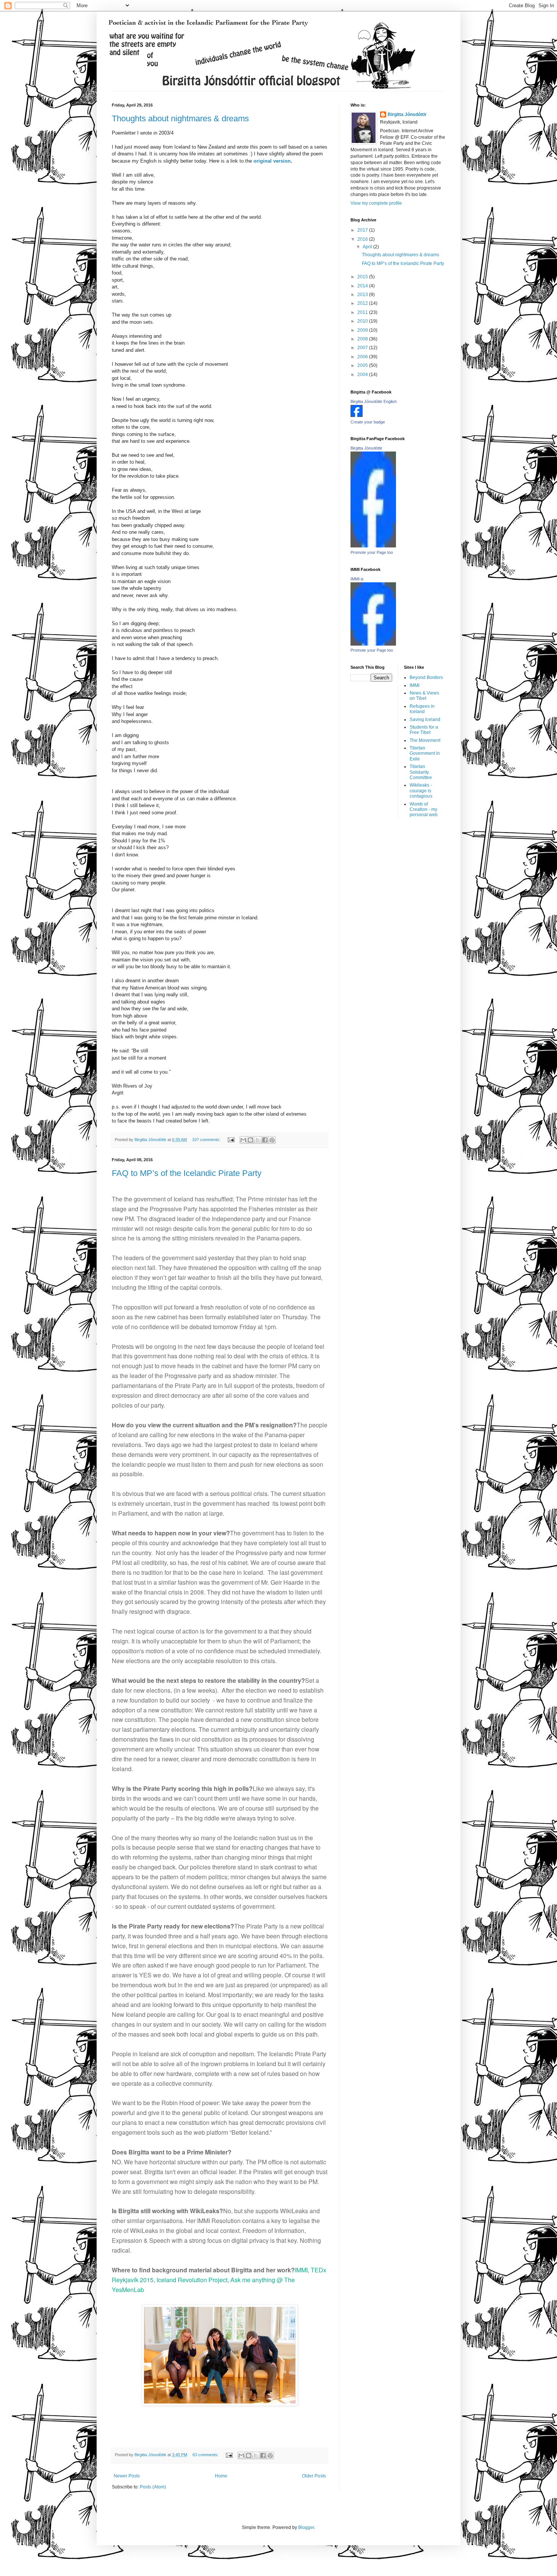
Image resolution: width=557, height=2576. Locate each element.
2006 (363, 357)
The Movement (425, 740)
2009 (363, 330)
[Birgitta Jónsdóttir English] (357, 415)
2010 (363, 321)
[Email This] (243, 1140)
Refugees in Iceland (422, 709)
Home (221, 2476)
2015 (363, 277)
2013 (363, 295)
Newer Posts (127, 2476)
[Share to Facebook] (265, 1140)
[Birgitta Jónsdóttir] (373, 546)
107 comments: (207, 1140)
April (368, 247)
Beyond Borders (426, 677)
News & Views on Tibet (424, 696)
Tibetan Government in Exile (425, 753)
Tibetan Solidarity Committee (421, 772)
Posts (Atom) (153, 2487)
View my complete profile (376, 203)
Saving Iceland (425, 720)
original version (272, 161)
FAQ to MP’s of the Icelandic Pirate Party (187, 1173)
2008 (363, 339)
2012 (363, 303)
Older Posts (314, 2476)
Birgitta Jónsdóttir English (374, 401)
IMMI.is (357, 579)
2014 (363, 286)
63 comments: (206, 2455)
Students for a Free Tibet (424, 730)
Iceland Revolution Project (192, 2280)
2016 (363, 239)
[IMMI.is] (373, 644)
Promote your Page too (372, 552)
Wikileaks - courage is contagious (421, 791)
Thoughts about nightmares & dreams (180, 118)
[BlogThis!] (250, 1140)
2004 (363, 375)
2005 (363, 365)
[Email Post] (231, 1140)
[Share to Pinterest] (272, 1140)
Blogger (306, 2527)
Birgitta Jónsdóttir (407, 114)
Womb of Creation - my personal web (424, 810)
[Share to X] (258, 1140)
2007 (363, 348)
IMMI (301, 2270)
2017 (363, 230)
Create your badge (368, 422)
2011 (363, 312)
